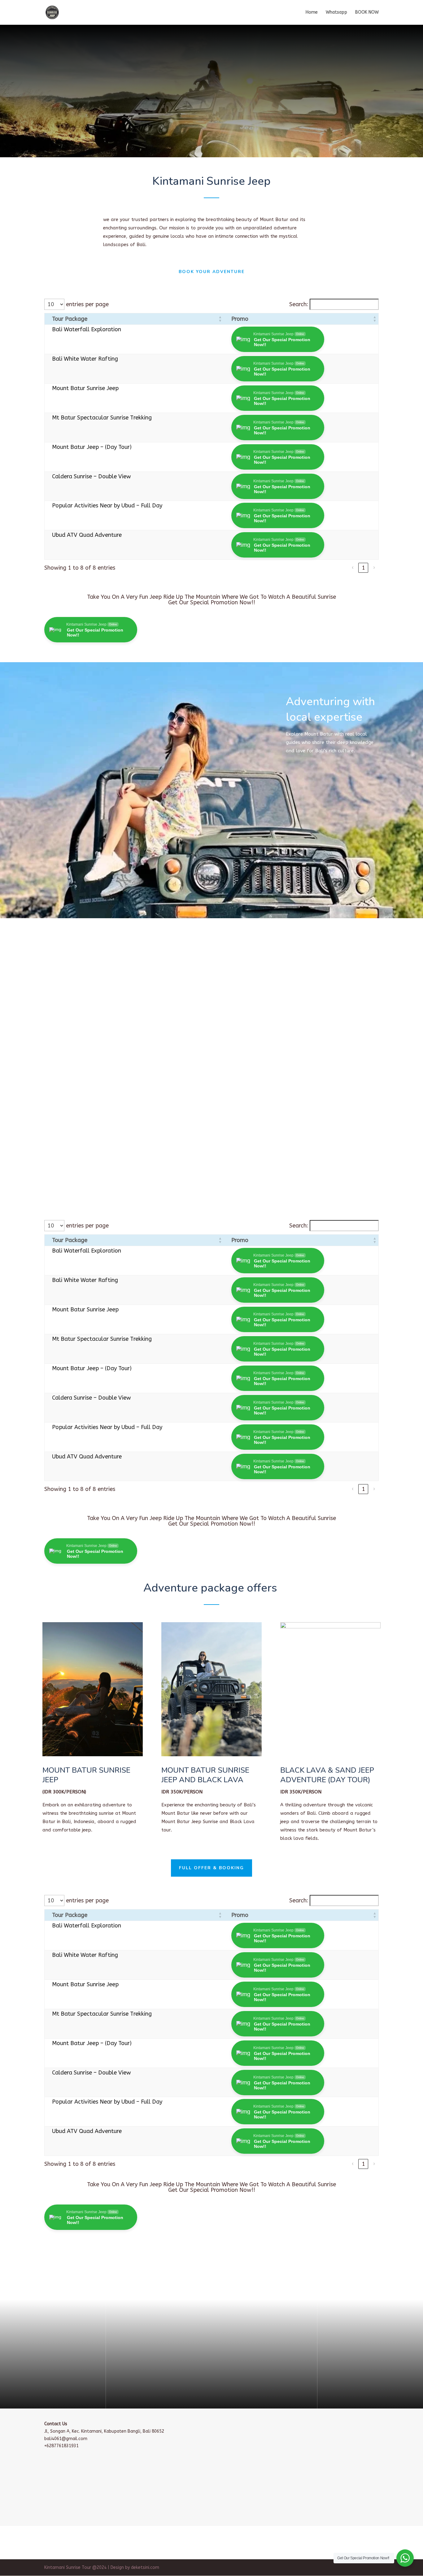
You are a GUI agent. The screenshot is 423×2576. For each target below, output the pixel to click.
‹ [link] (353, 568)
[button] (220, 319)
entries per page (87, 304)
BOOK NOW (367, 13)
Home (312, 13)
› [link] (374, 568)
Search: (299, 304)
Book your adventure (212, 272)
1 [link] (363, 568)
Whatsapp (336, 13)
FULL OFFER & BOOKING (211, 1868)
